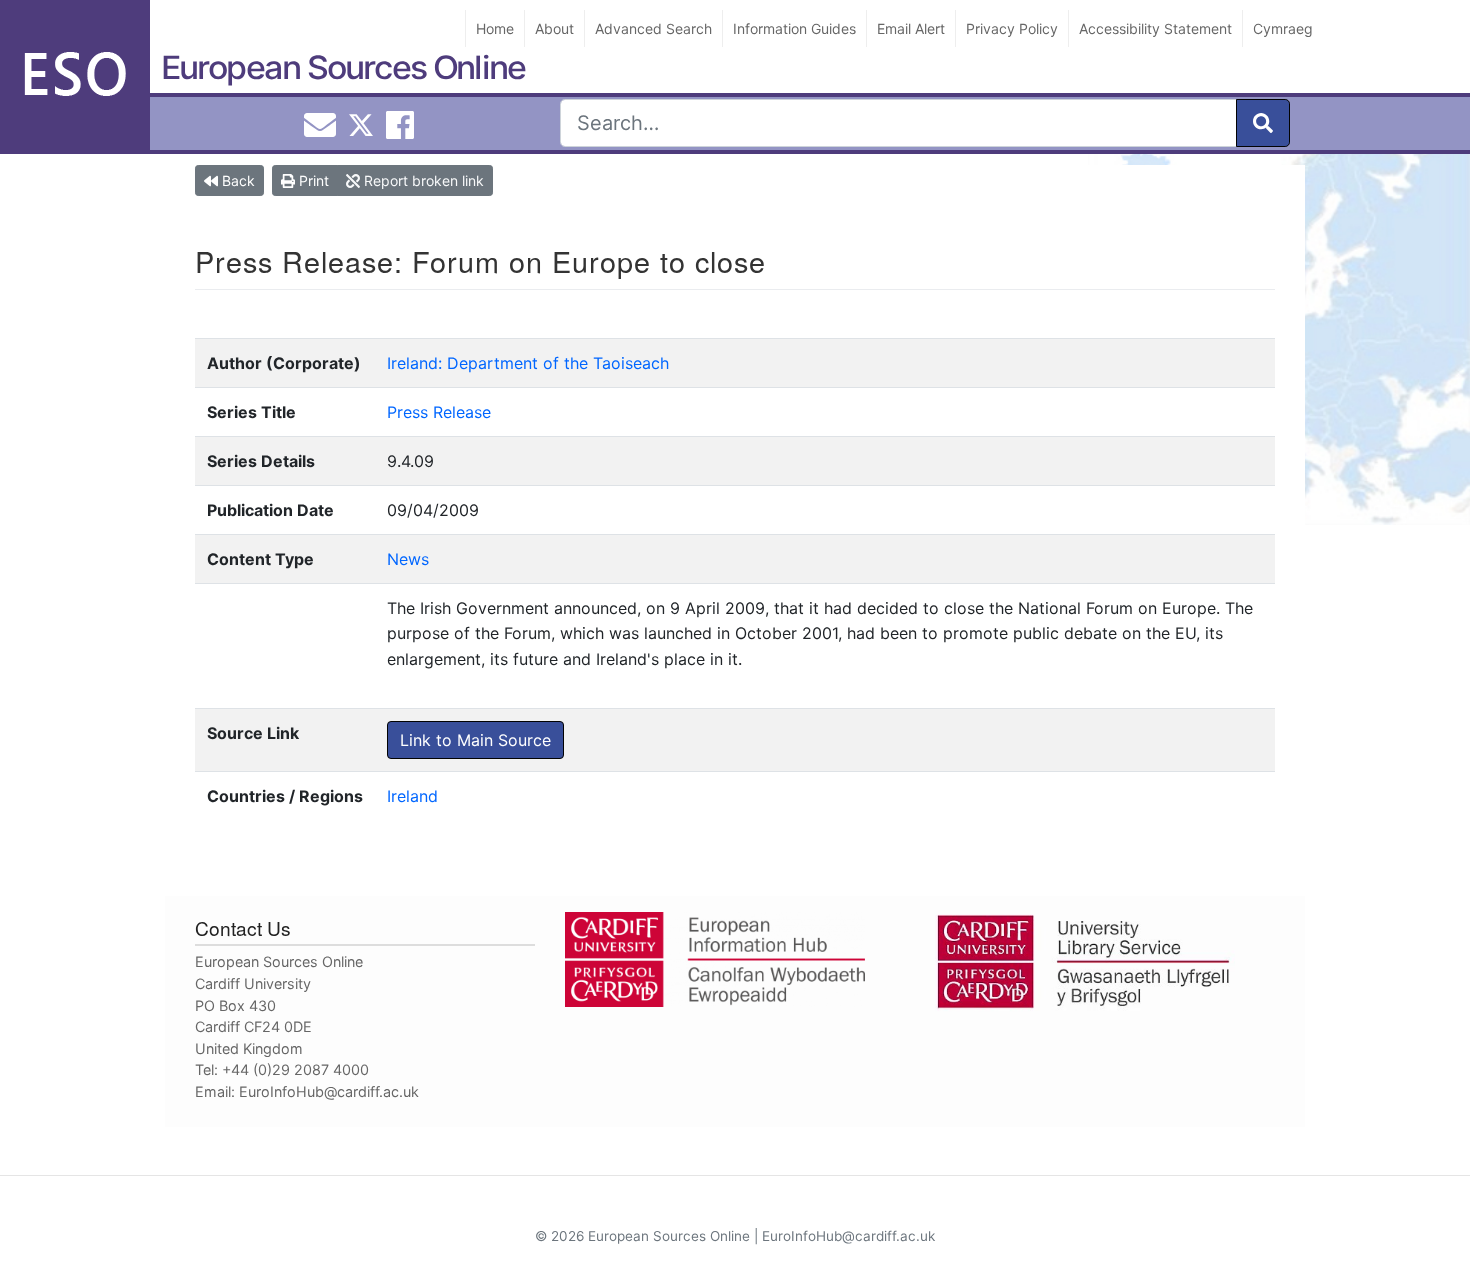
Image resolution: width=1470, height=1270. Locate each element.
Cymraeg (1283, 28)
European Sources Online (343, 67)
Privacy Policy (1012, 28)
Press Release (439, 412)
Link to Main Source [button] (475, 740)
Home (495, 28)
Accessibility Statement (1155, 28)
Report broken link (422, 180)
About (554, 28)
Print (312, 180)
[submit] (1263, 123)
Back (236, 180)
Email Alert (911, 28)
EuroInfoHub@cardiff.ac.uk (329, 1091)
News (408, 559)
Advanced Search (653, 28)
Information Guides (794, 28)
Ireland (412, 796)
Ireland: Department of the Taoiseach (528, 363)
